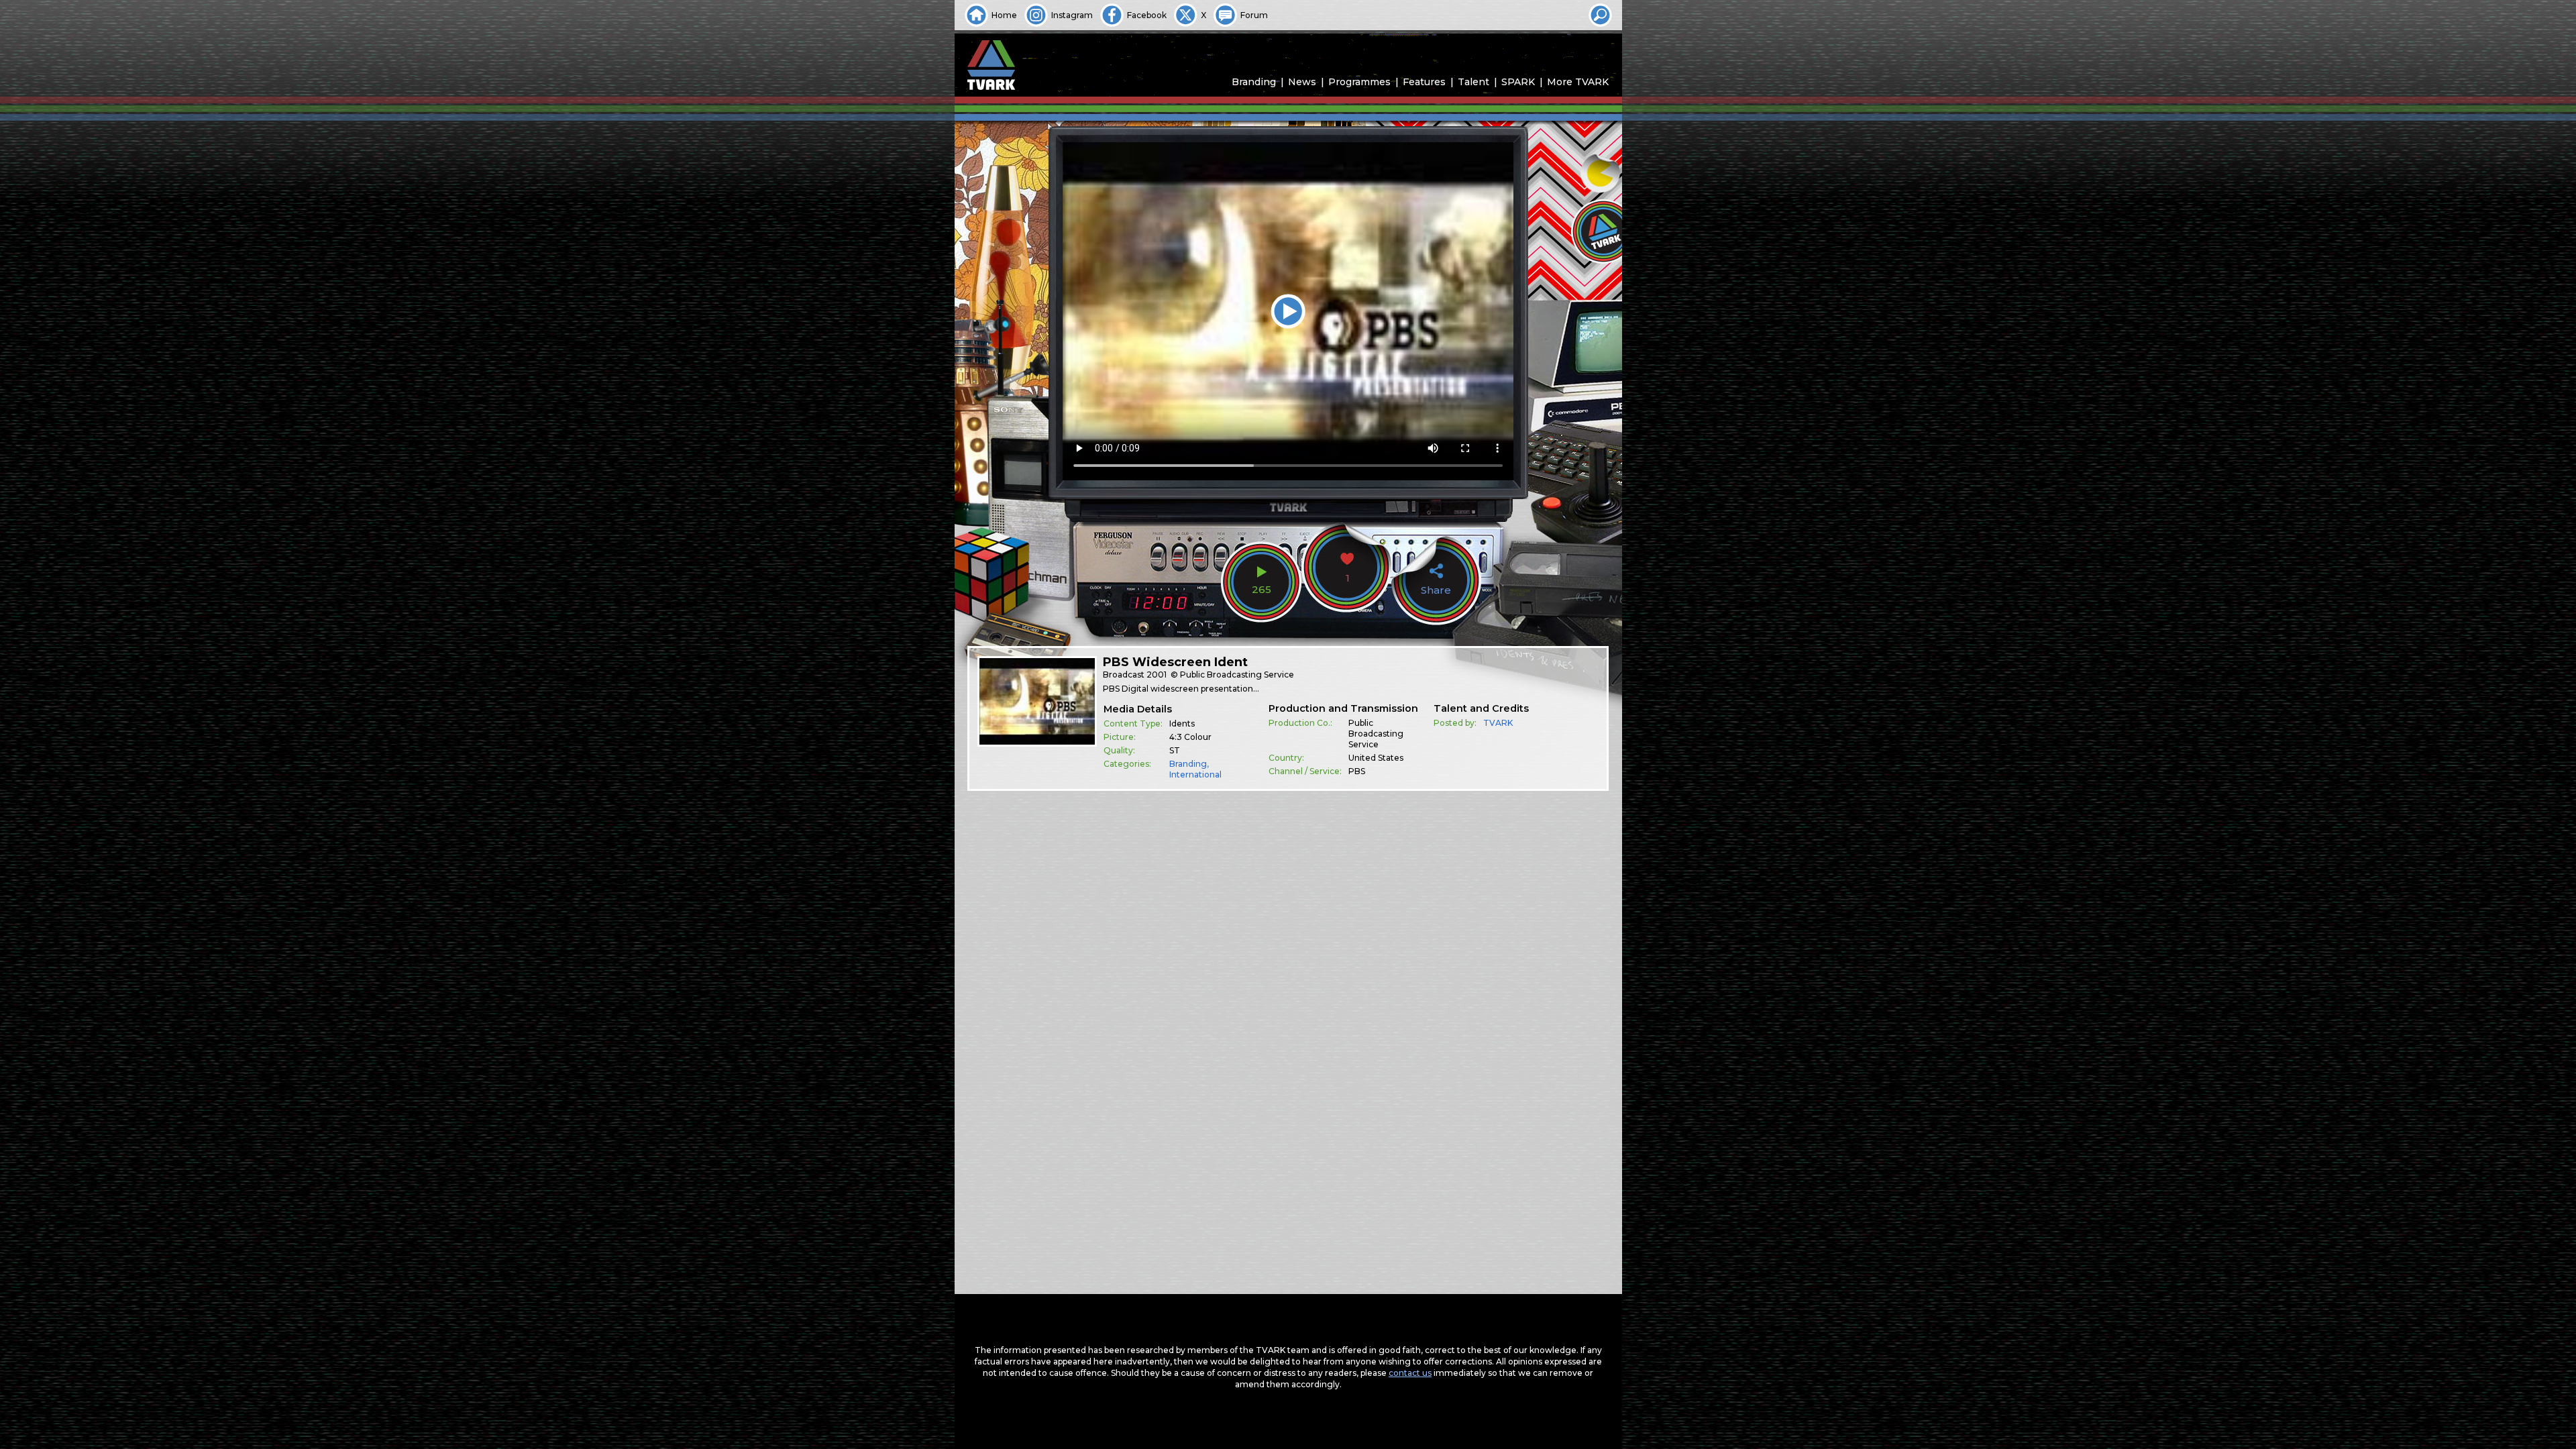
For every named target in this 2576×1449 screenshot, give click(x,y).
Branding (1254, 82)
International (1195, 774)
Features (1424, 82)
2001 (1157, 675)
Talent (1473, 82)
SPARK (1518, 82)
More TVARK (1578, 82)
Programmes (1359, 82)
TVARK (1498, 723)
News (1302, 82)
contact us (1410, 1373)
